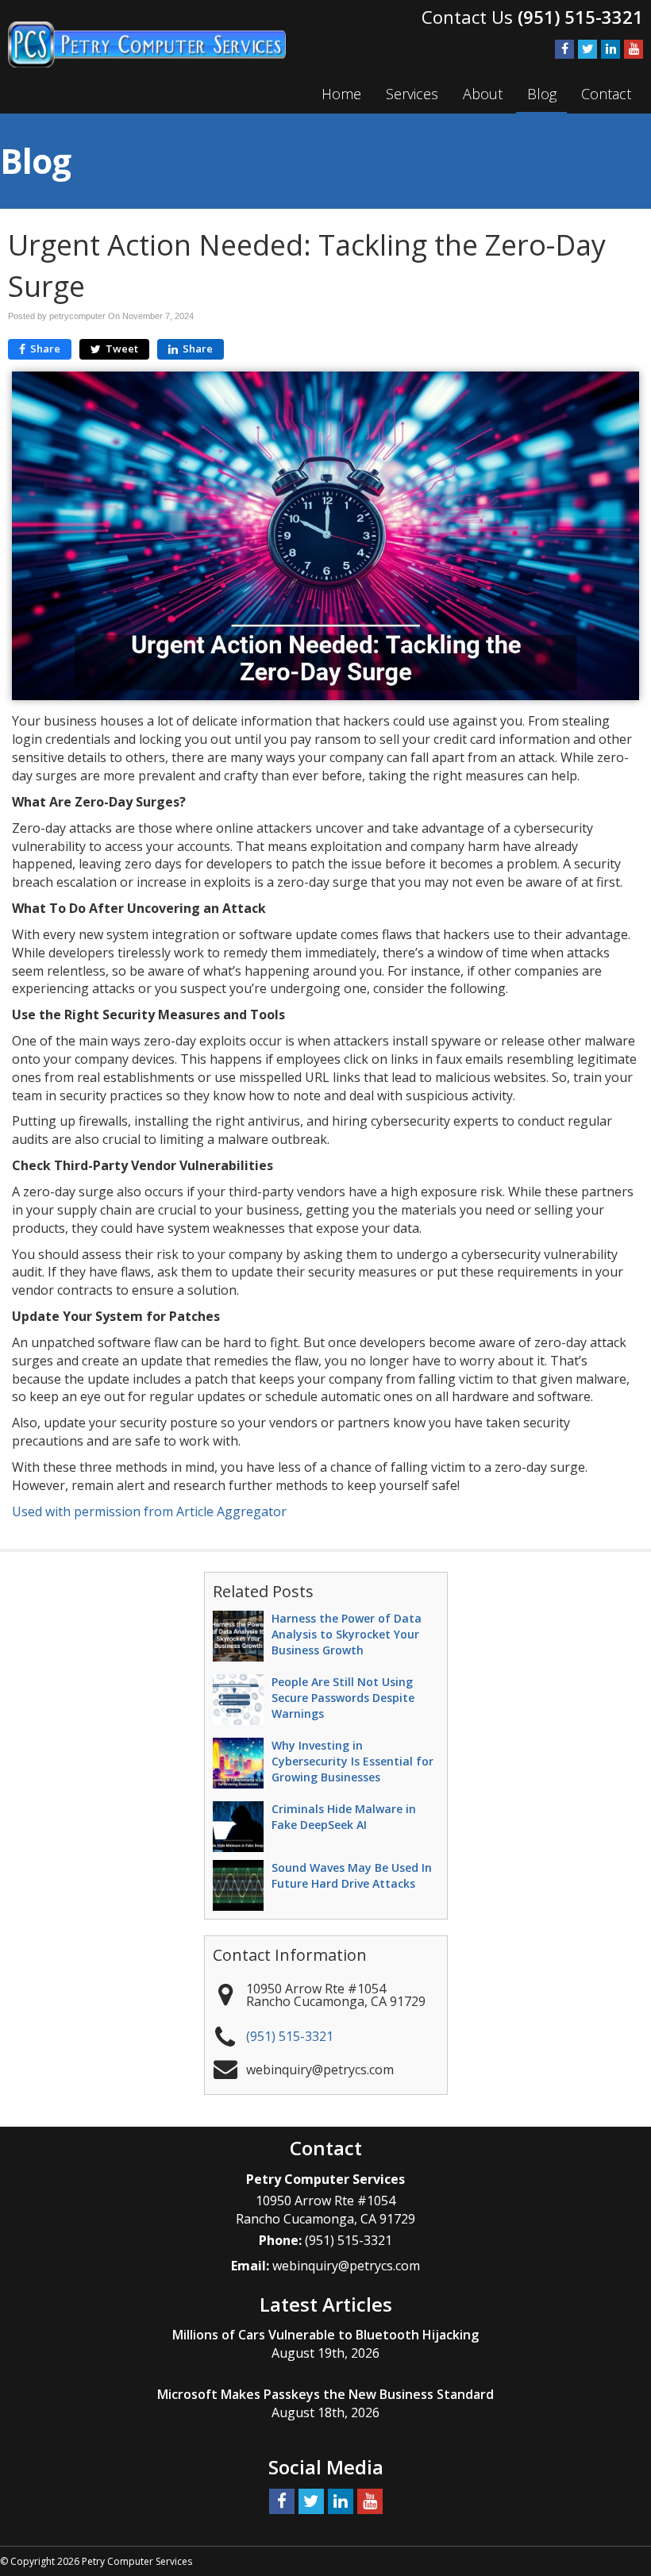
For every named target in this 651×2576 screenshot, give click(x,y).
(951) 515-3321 (580, 17)
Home (341, 94)
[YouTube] (634, 48)
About (483, 94)
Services (412, 94)
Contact (606, 94)
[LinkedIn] (611, 48)
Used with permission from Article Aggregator (149, 1511)
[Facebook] (564, 48)
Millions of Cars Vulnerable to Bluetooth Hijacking (325, 2335)
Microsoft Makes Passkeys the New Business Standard (325, 2394)
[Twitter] (587, 48)
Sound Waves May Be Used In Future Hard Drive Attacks (352, 1875)
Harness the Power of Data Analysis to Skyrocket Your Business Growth (347, 1634)
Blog (542, 94)
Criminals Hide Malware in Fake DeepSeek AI (344, 1817)
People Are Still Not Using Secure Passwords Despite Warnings (343, 1698)
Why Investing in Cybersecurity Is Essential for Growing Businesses (352, 1761)
